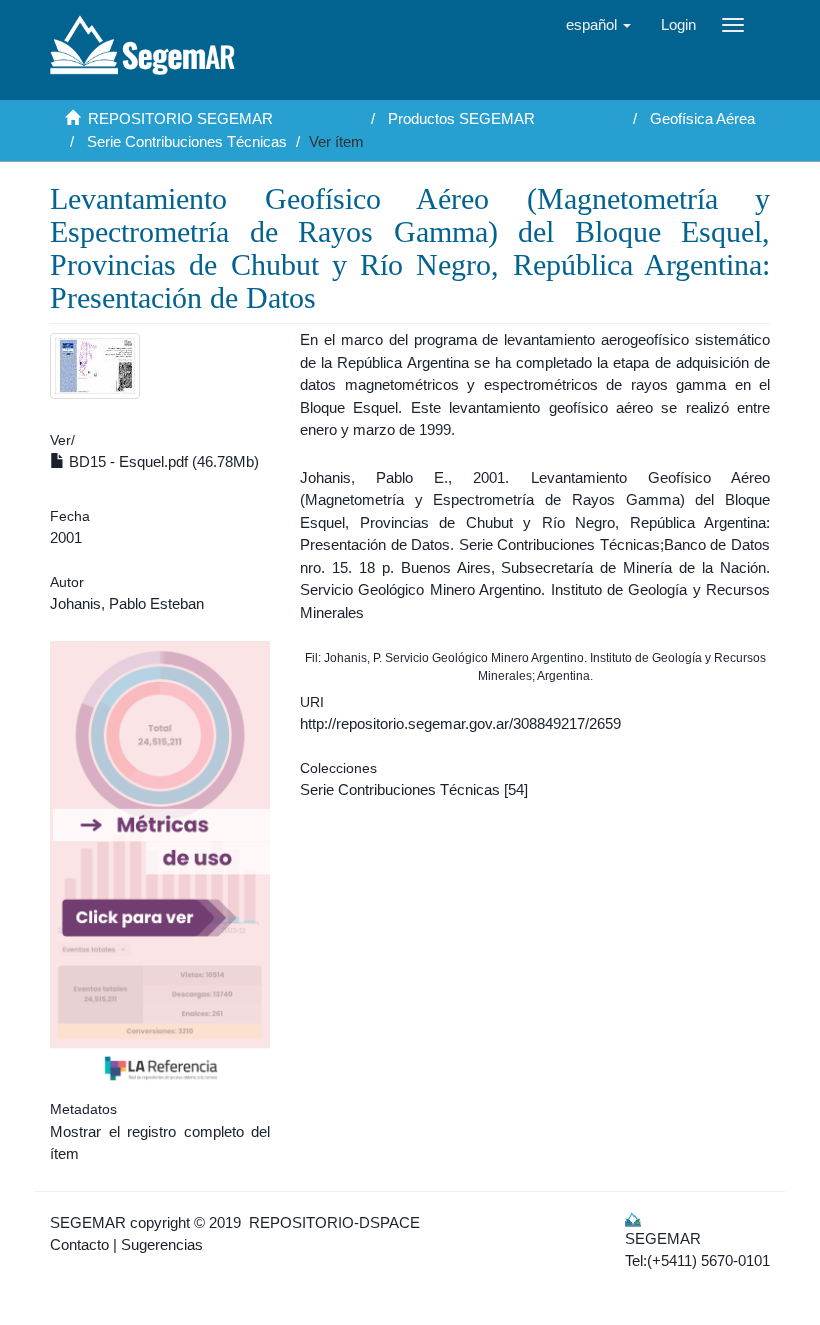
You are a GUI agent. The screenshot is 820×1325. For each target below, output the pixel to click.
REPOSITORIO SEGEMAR (180, 118)
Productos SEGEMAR (461, 118)
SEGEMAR (88, 1222)
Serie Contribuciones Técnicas (187, 141)
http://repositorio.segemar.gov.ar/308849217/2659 (460, 723)
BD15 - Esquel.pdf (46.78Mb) (162, 461)
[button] (598, 25)
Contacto (79, 1244)
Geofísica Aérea (702, 118)
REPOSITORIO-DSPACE (334, 1222)
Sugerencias (162, 1244)
